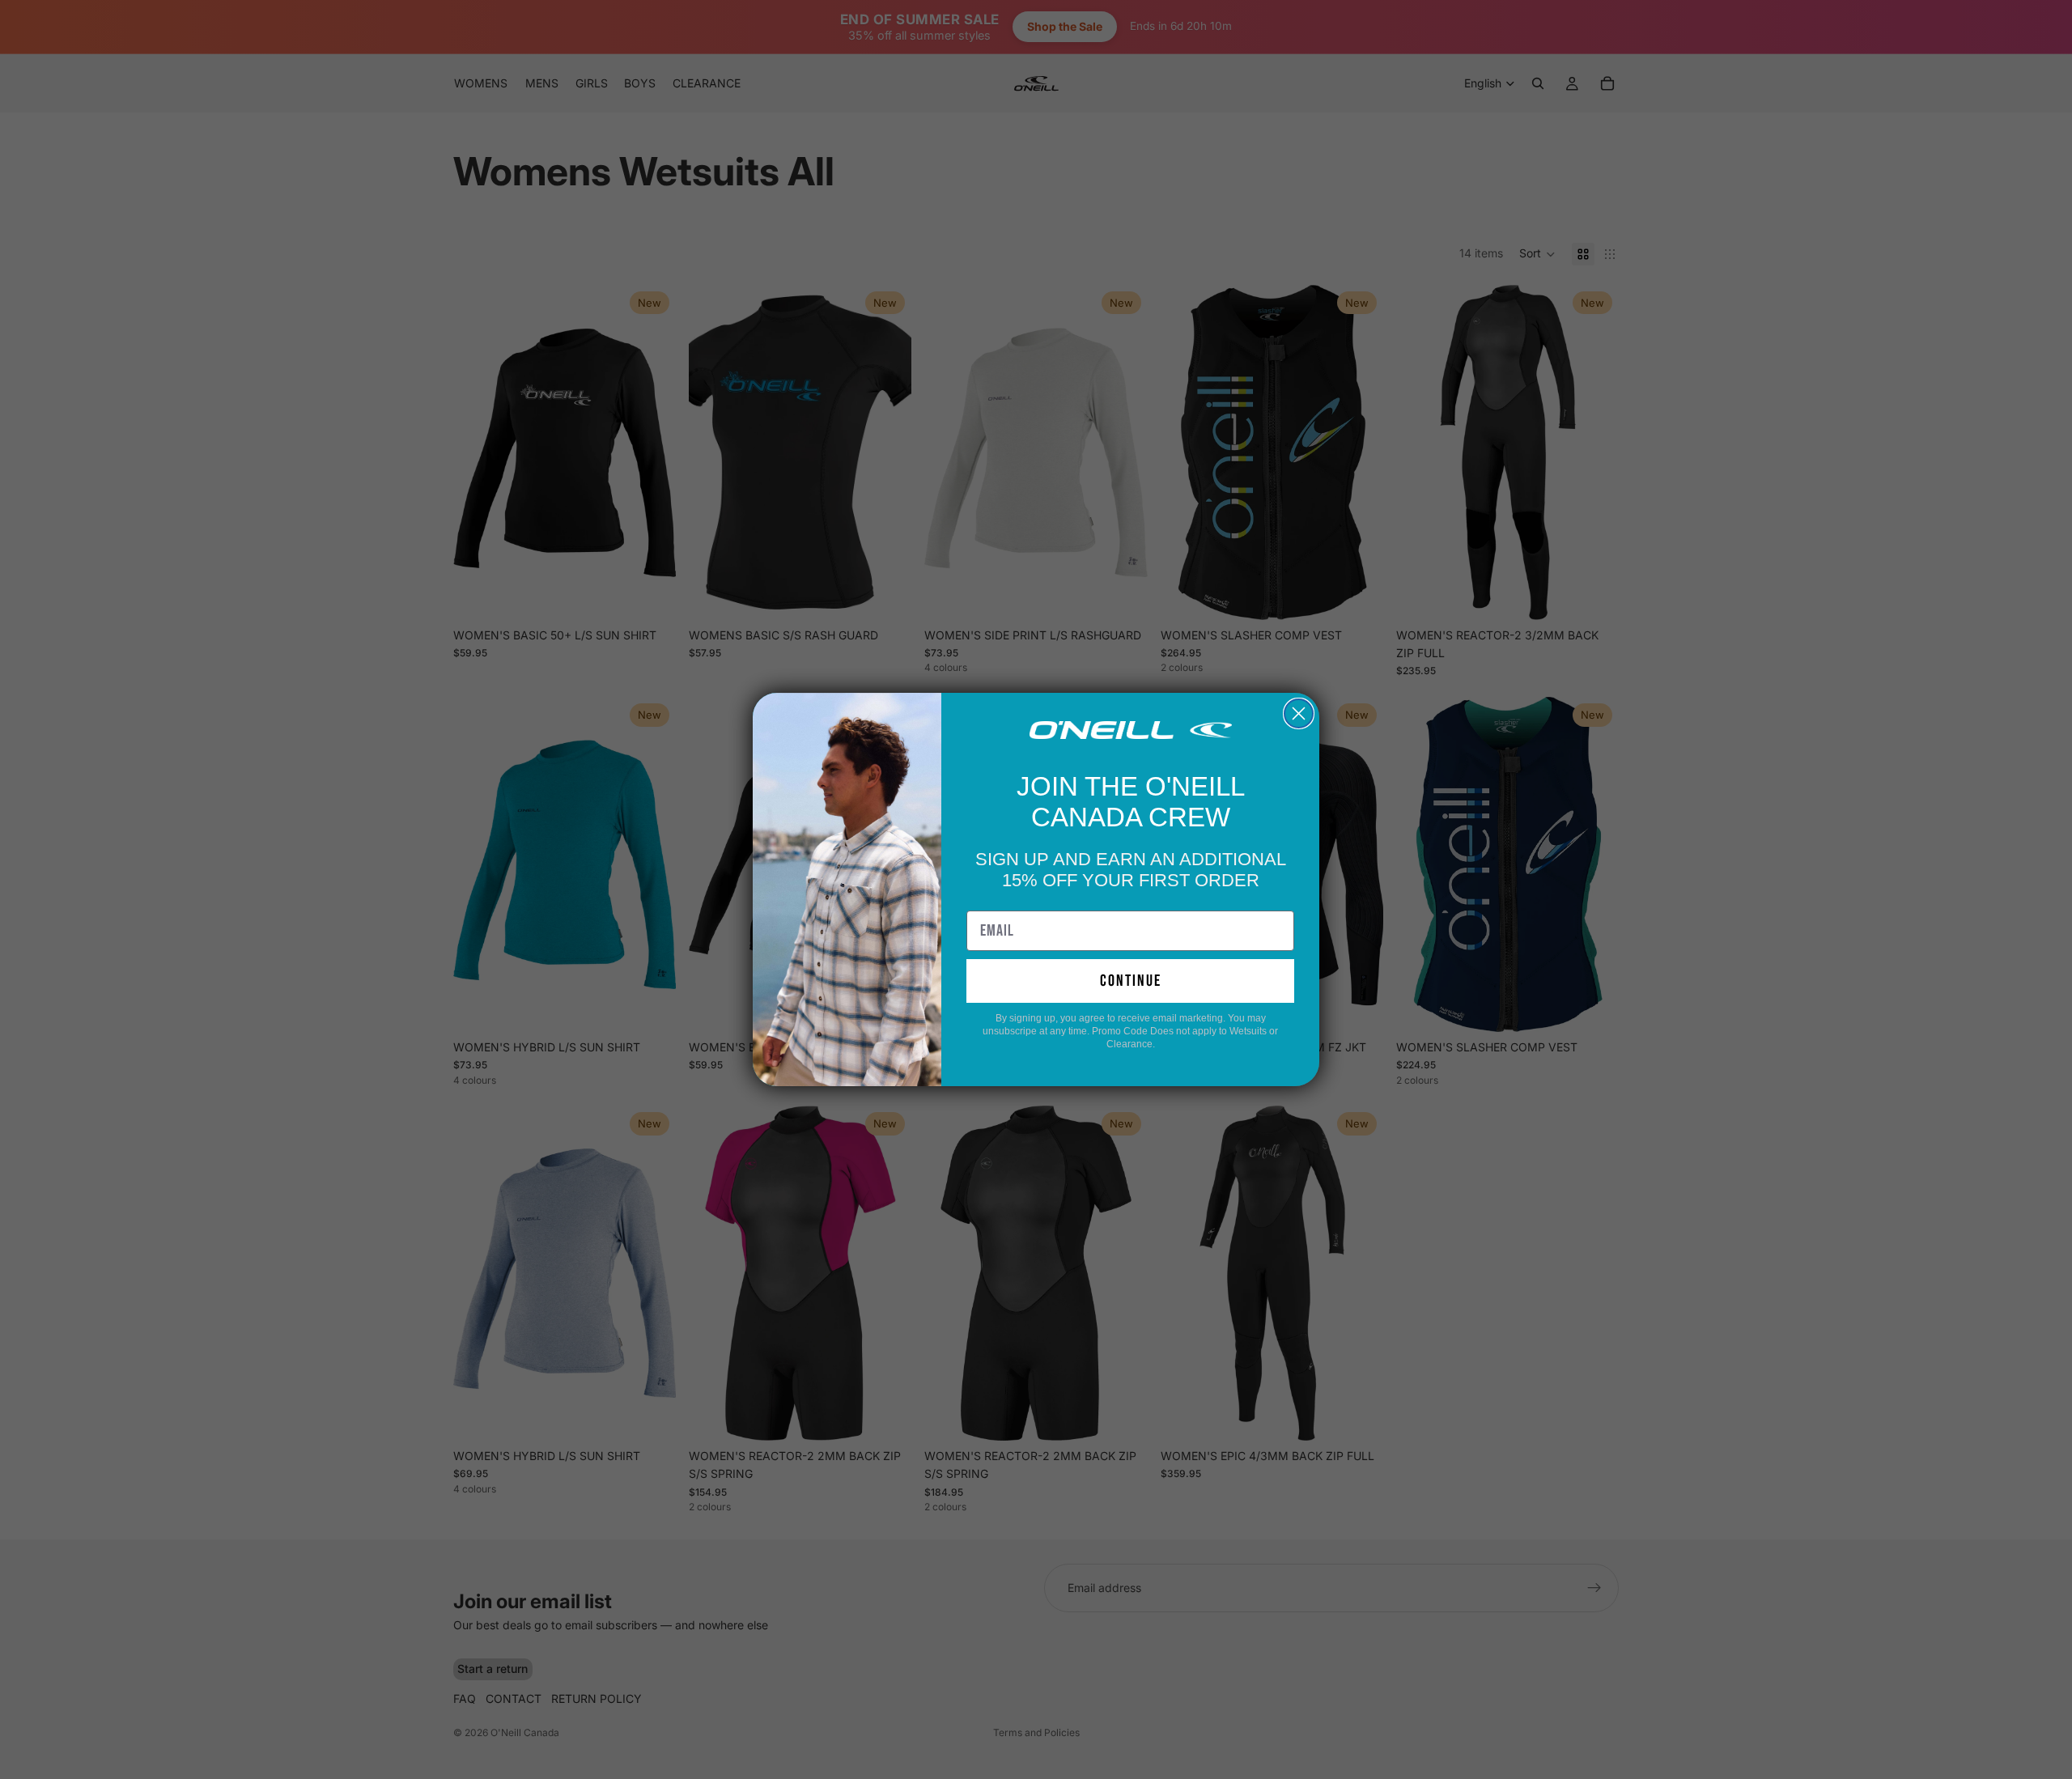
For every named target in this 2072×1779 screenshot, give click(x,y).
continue (1131, 981)
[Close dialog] (1299, 713)
